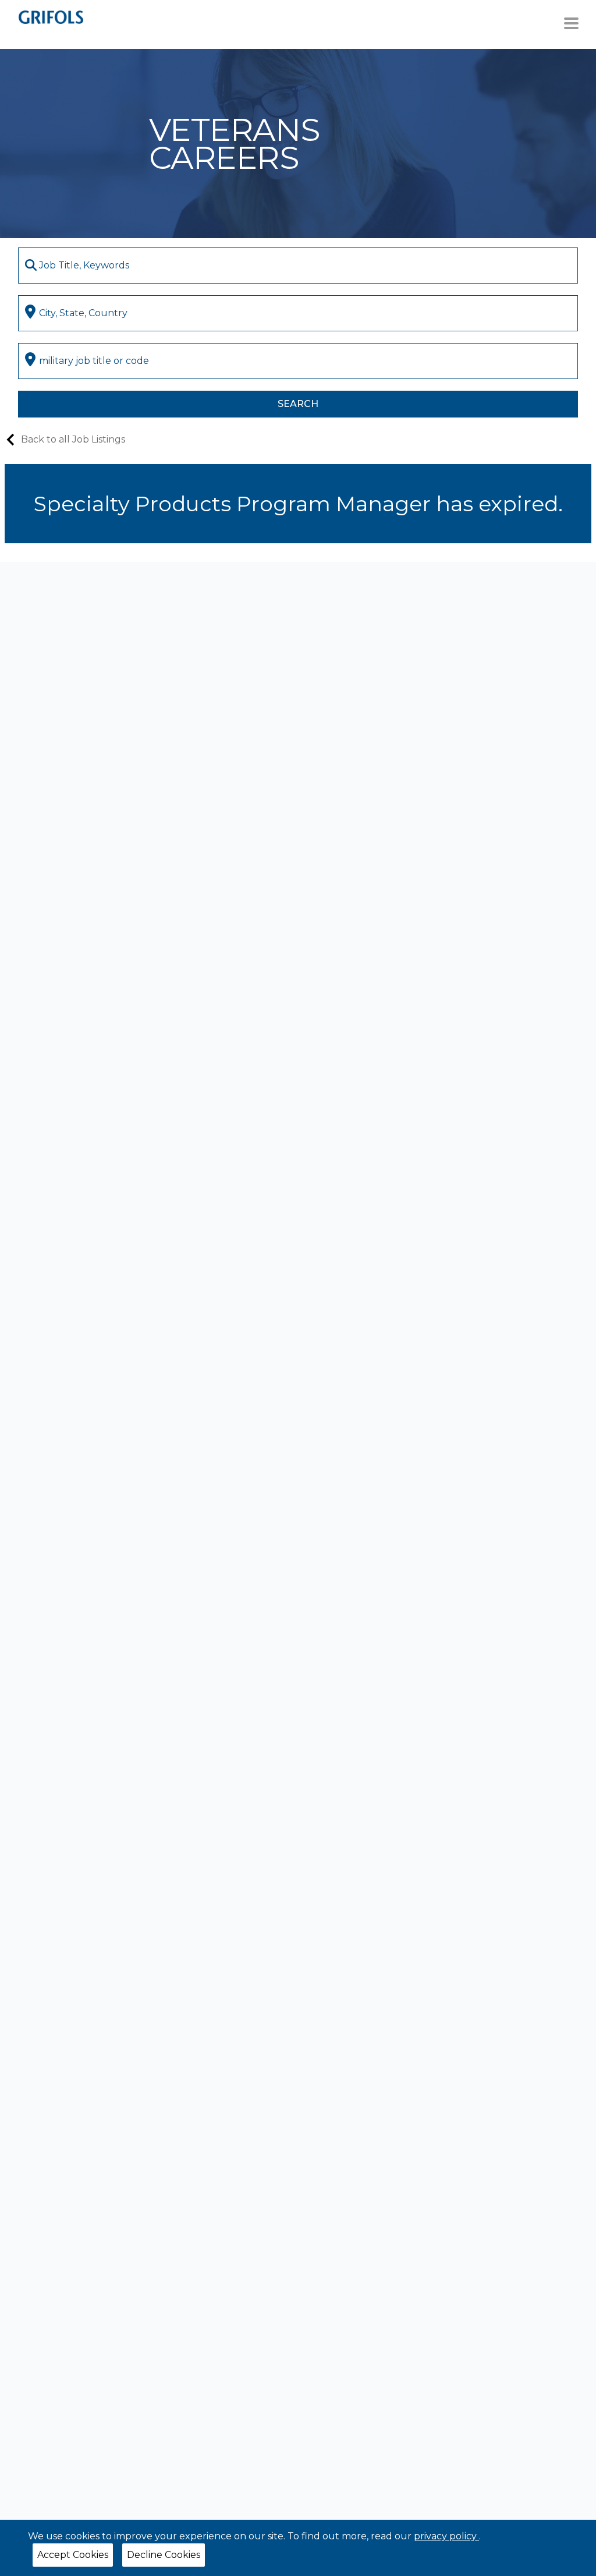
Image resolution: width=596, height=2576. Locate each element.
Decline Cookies (164, 2555)
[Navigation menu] (571, 23)
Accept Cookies (73, 2555)
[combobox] (298, 266)
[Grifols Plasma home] (51, 17)
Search (298, 404)
